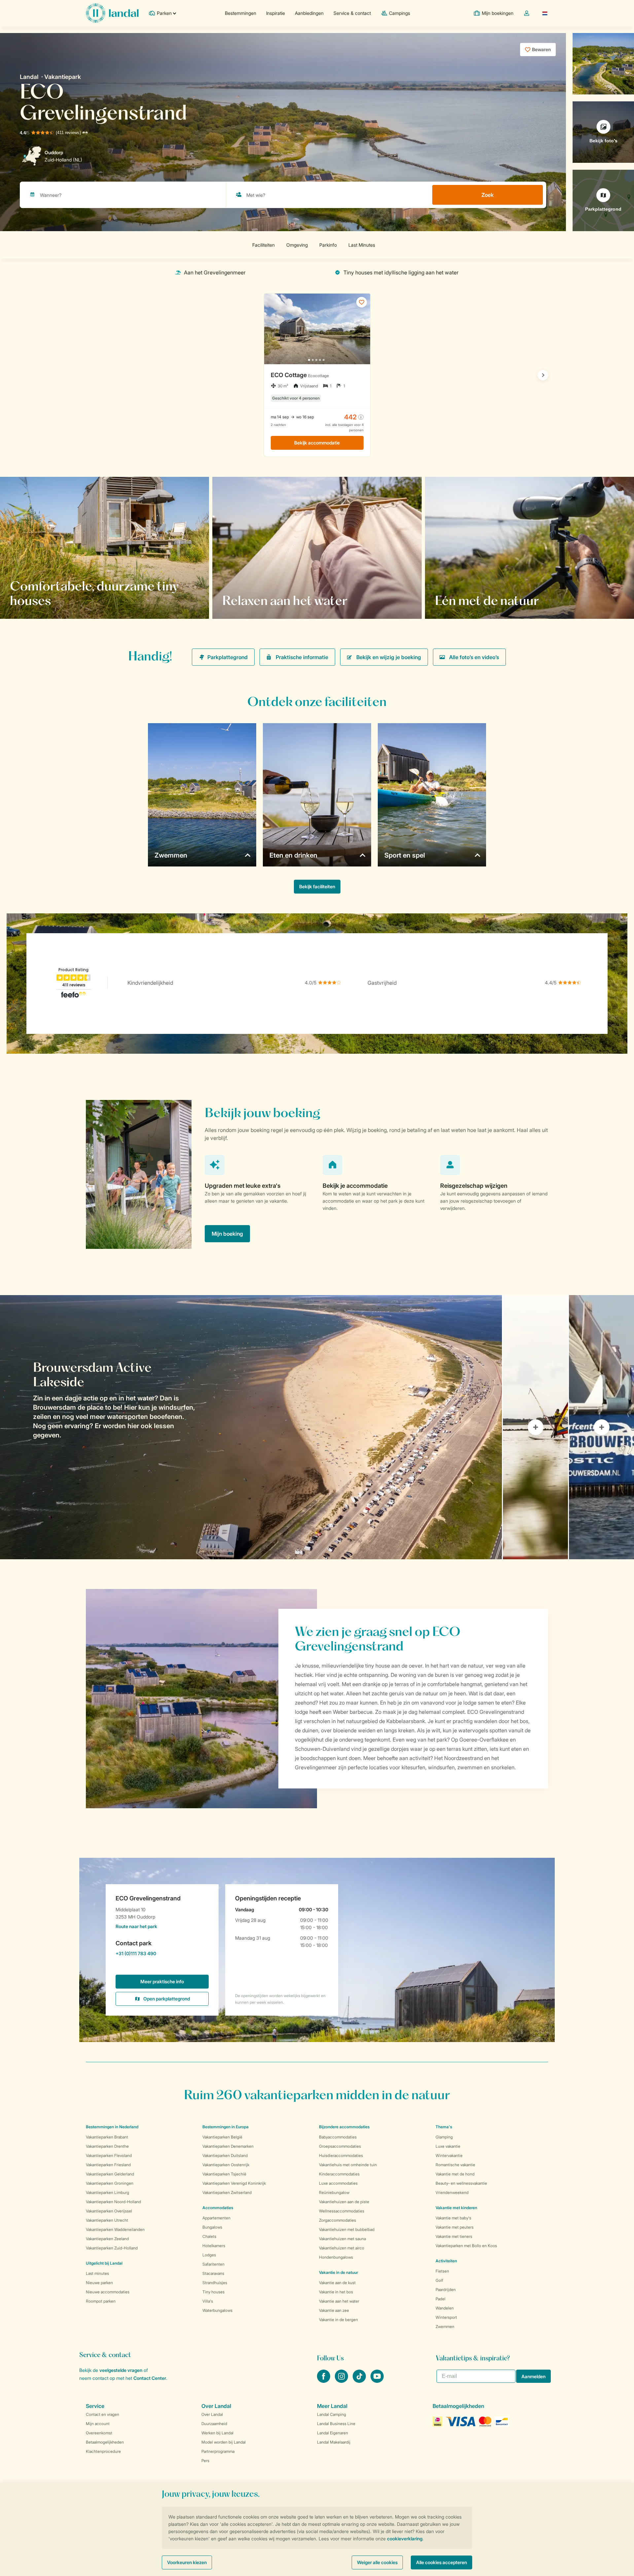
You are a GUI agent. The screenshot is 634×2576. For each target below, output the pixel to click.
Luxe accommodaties (338, 2183)
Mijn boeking (227, 1234)
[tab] (251, 1427)
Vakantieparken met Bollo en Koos (466, 2246)
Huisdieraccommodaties (341, 2155)
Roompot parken (101, 2301)
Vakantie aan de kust (337, 2283)
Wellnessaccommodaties (342, 2211)
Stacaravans (213, 2273)
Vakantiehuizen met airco (342, 2248)
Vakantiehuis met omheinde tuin (348, 2165)
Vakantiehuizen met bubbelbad (347, 2229)
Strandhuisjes (215, 2283)
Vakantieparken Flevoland (109, 2155)
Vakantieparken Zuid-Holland (112, 2248)
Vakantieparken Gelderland (110, 2174)
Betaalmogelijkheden (105, 2442)
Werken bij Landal (217, 2433)
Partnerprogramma (218, 2451)
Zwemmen (445, 2327)
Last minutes (97, 2273)
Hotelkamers (214, 2246)
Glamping (444, 2137)
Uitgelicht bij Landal (104, 2263)
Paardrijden (446, 2290)
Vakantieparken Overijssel (109, 2211)
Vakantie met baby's (453, 2218)
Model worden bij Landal (224, 2442)
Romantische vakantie (455, 2165)
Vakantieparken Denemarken (228, 2146)
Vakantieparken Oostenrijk (226, 2165)
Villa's (208, 2301)
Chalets (209, 2236)
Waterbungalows (217, 2310)
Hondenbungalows (336, 2257)
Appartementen (216, 2218)
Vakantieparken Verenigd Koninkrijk (234, 2183)
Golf (439, 2280)
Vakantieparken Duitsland (225, 2155)
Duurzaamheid (214, 2424)
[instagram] (342, 2381)
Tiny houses (213, 2292)
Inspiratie (276, 13)
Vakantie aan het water (339, 2301)
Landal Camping (332, 2414)
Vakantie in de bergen (338, 2320)
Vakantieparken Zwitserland (227, 2192)
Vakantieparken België (222, 2137)
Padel (440, 2299)
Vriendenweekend (452, 2192)
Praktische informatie (302, 657)
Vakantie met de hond (455, 2174)
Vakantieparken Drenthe (107, 2146)
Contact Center (150, 2378)
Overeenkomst (99, 2433)
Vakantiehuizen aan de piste (344, 2202)
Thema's (444, 2127)
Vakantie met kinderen (456, 2208)
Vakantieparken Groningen (110, 2183)
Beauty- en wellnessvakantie (461, 2183)
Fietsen (442, 2271)
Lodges (209, 2255)
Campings (400, 13)
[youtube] (377, 2381)
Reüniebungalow (334, 2192)
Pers (205, 2461)
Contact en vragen (103, 2414)
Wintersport (446, 2317)
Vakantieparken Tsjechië (224, 2174)
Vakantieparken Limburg (107, 2192)
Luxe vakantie (448, 2146)
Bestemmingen (241, 13)
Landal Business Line (336, 2424)
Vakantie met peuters (455, 2227)
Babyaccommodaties (338, 2137)
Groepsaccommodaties (340, 2146)
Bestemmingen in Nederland (112, 2127)
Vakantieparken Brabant (107, 2137)
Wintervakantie (449, 2155)
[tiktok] (360, 2381)
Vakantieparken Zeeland (107, 2239)
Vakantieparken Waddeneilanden (115, 2229)
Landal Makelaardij (334, 2442)
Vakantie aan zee (334, 2310)
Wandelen (445, 2308)
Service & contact (352, 13)
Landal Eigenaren (333, 2433)
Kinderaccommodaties (339, 2174)
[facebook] (324, 2381)
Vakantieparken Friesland (108, 2165)
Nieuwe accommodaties (108, 2292)
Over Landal (212, 2414)
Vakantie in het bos (336, 2292)
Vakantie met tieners (454, 2236)
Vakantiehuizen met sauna (342, 2239)
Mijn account (98, 2424)
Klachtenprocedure (103, 2451)
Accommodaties (218, 2208)
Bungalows (212, 2227)
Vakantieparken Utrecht (107, 2220)
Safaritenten (213, 2264)
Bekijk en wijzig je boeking (389, 657)
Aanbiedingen (309, 13)
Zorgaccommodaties (337, 2220)
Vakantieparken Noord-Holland (113, 2202)
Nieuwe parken (99, 2283)
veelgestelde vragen (121, 2370)
